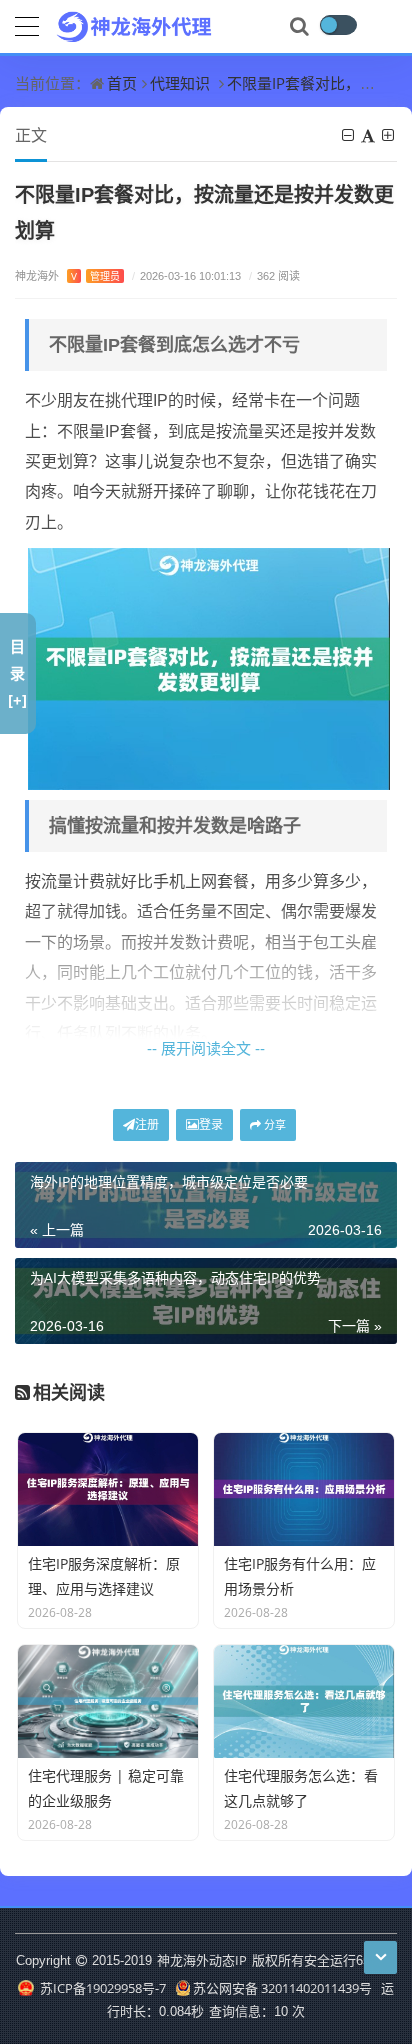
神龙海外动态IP (202, 1960)
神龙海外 (67, 275)
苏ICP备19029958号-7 (101, 1988)
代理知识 (180, 83)
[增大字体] (389, 135)
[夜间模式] (338, 25)
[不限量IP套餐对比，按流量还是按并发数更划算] (209, 667)
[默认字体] (369, 135)
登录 (211, 1124)
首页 (122, 83)
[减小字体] (349, 135)
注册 (147, 1124)
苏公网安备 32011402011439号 (282, 1988)
